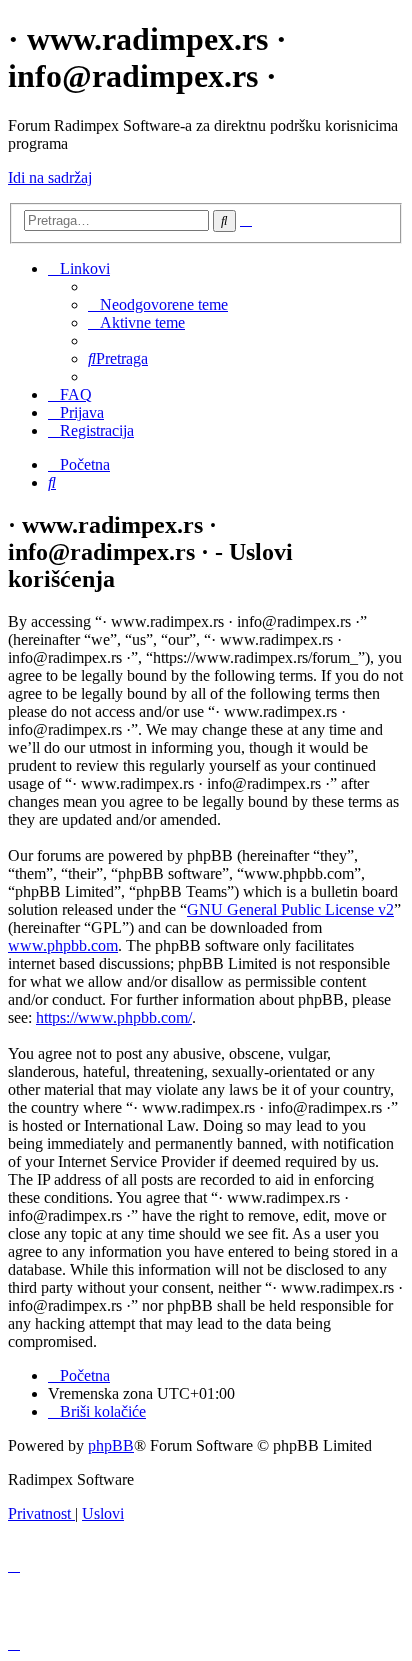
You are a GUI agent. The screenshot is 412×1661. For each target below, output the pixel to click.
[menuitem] (158, 304)
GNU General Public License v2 (290, 909)
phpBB (111, 1445)
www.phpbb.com (63, 945)
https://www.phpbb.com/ (114, 1017)
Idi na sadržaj (50, 177)
